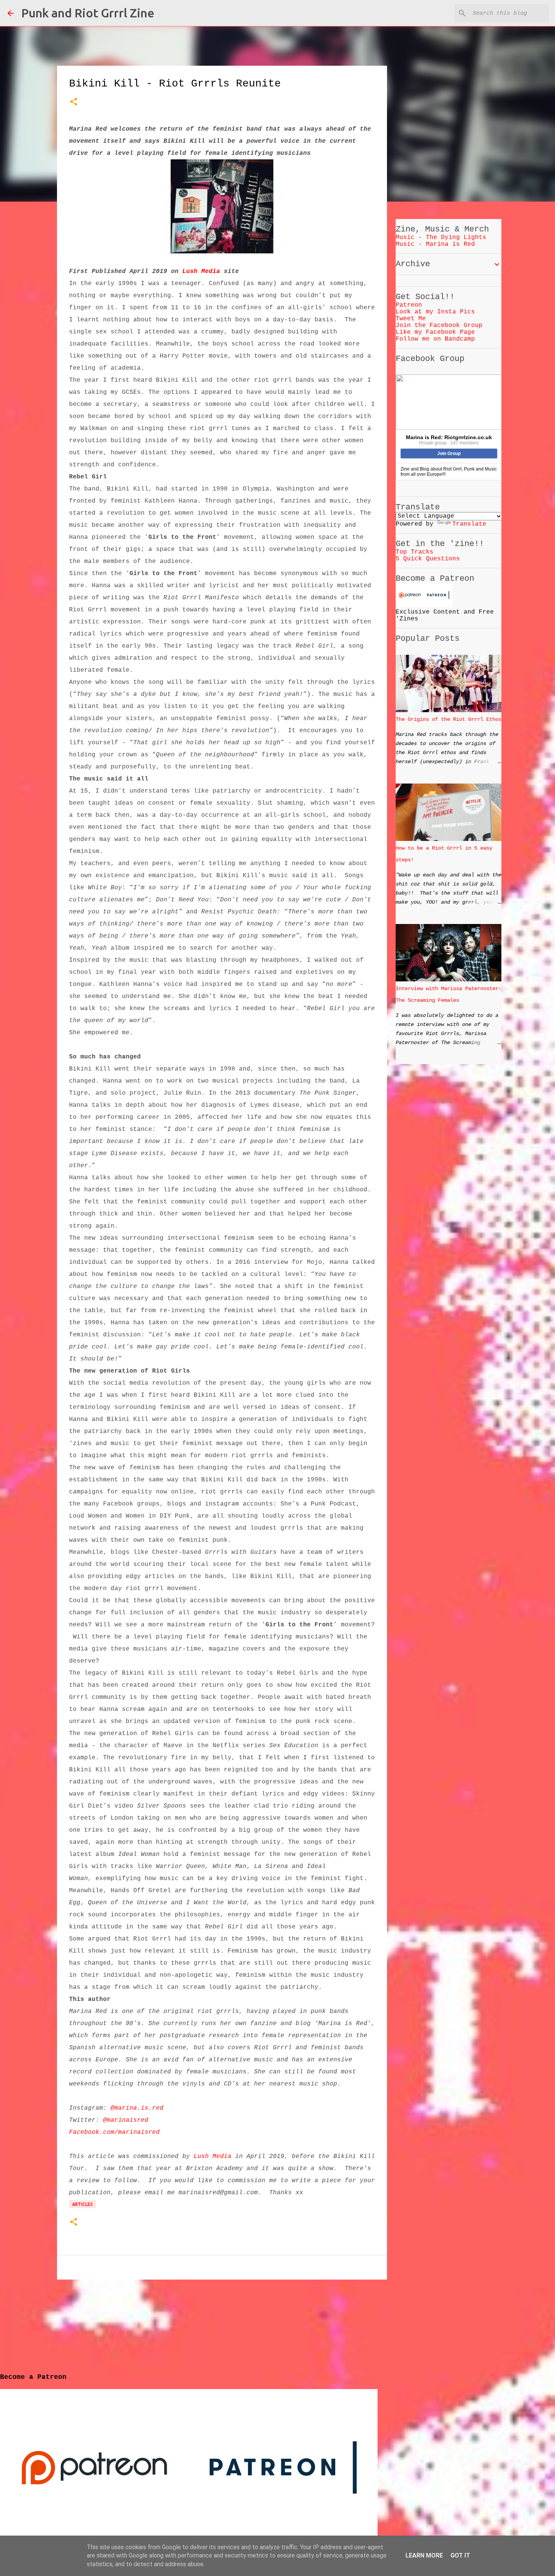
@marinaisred (126, 2120)
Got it (460, 2555)
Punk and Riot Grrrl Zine (88, 13)
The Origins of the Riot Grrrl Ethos (449, 719)
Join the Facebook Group (439, 325)
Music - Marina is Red (435, 244)
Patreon (409, 305)
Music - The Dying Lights (441, 238)
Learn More (424, 2555)
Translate (469, 524)
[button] (74, 103)
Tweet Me (411, 319)
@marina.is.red (137, 2108)
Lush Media (201, 271)
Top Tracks (415, 552)
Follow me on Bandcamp (435, 339)
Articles (82, 2204)
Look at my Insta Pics (435, 312)
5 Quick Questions (428, 559)
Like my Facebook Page (435, 332)
